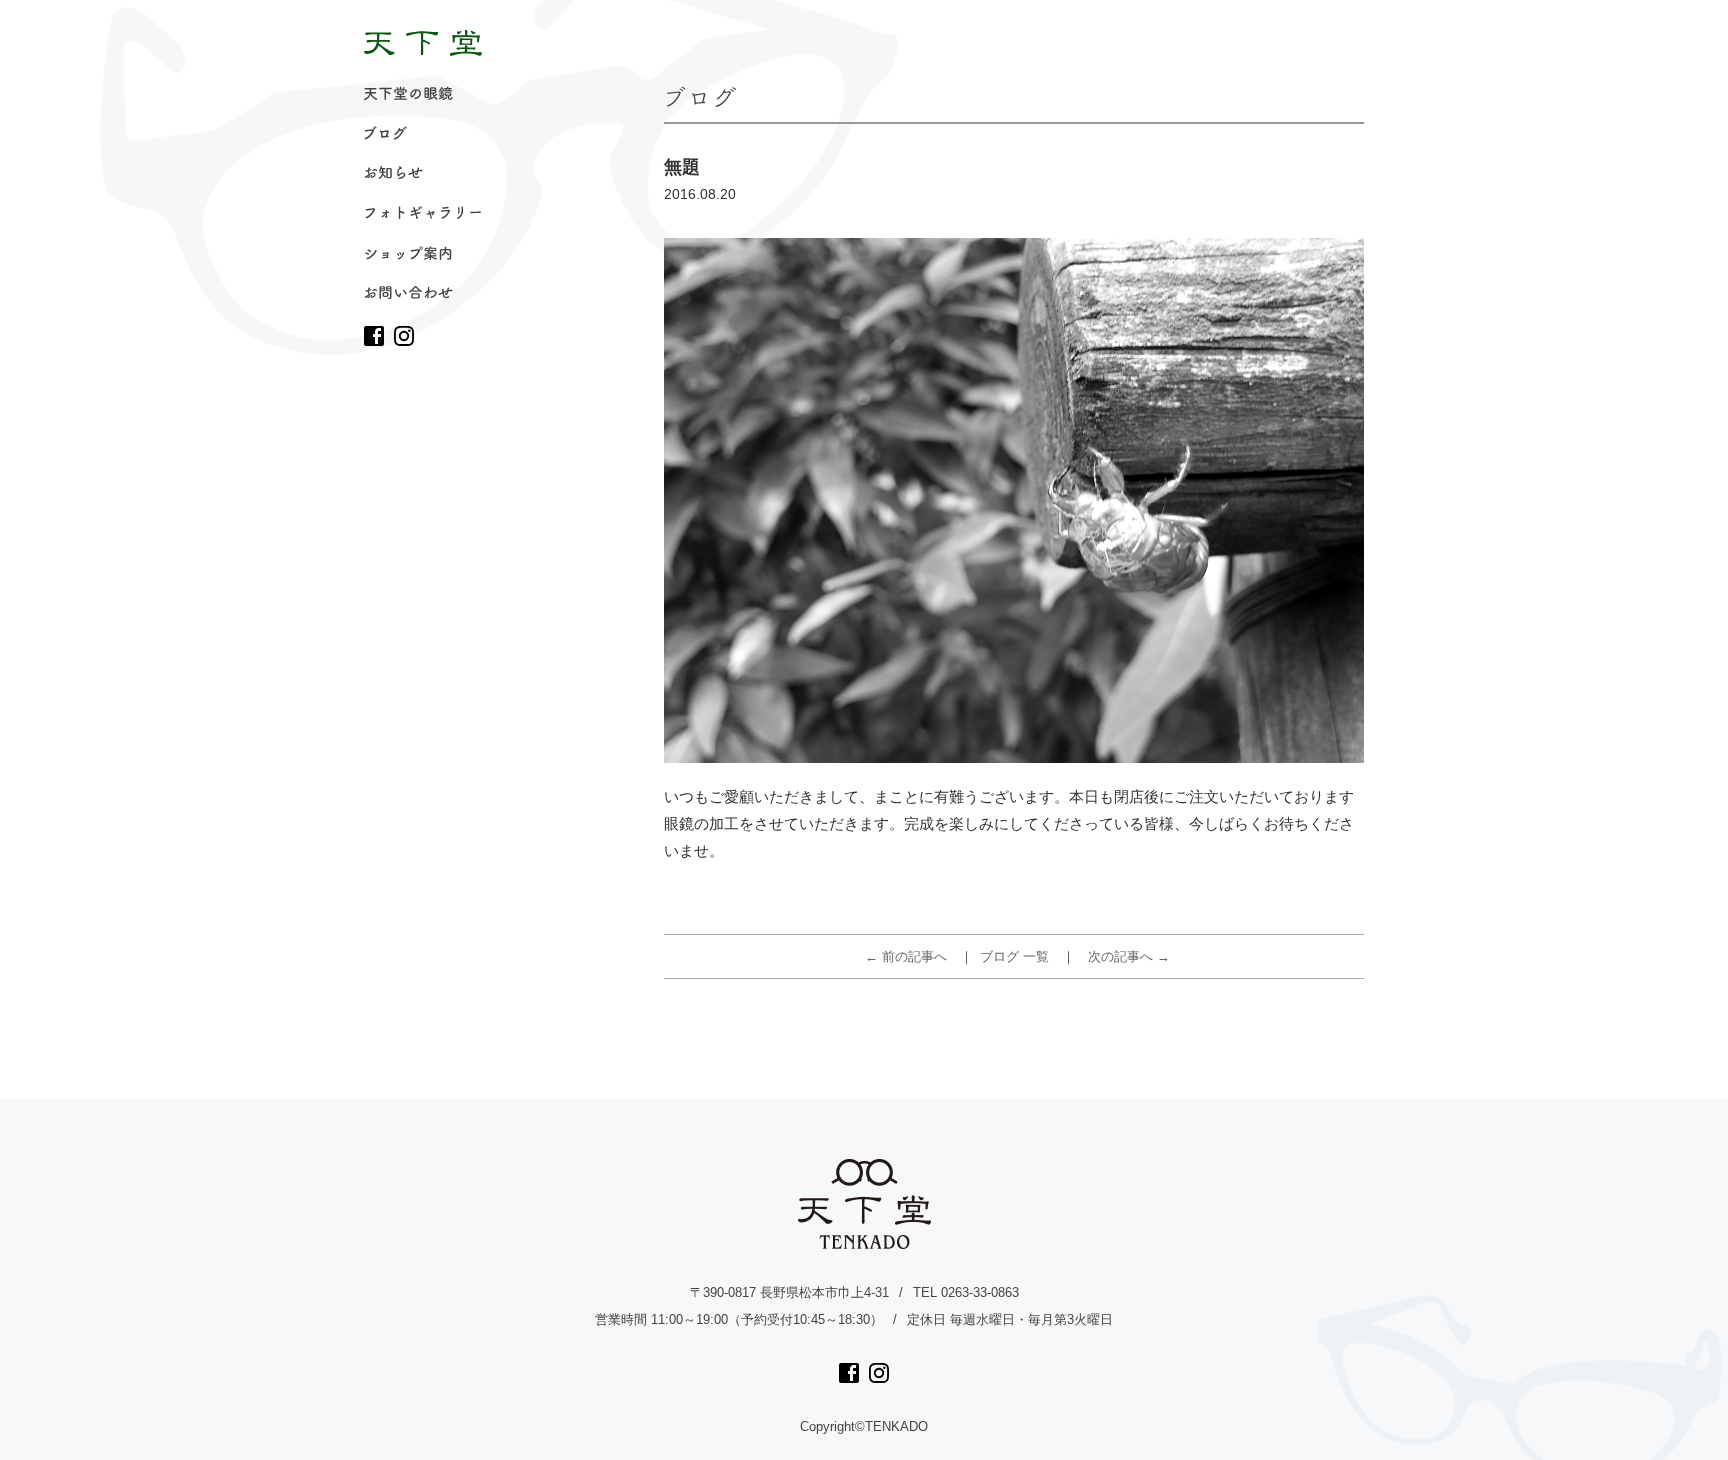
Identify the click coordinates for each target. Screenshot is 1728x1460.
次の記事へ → (1129, 956)
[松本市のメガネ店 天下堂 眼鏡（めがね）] (423, 43)
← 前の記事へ (906, 956)
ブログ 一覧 (1014, 956)
